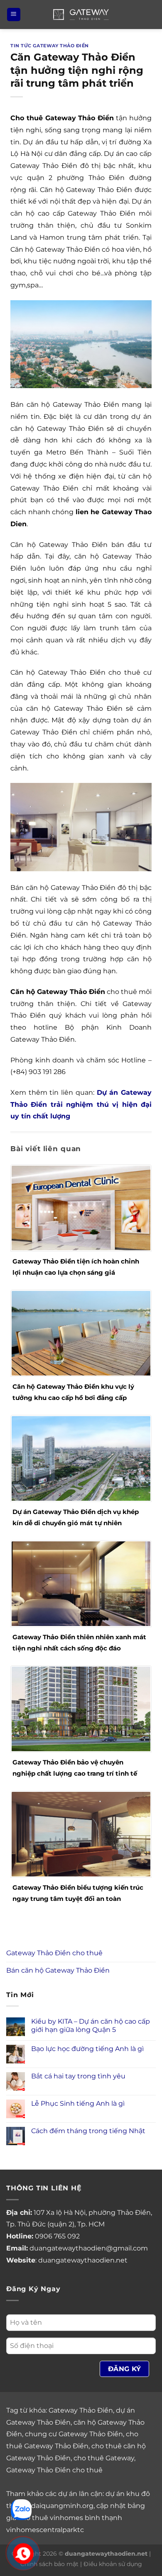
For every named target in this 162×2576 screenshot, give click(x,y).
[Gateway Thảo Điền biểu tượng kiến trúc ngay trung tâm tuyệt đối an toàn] (81, 1834)
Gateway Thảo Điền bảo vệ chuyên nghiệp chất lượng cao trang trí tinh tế (75, 1768)
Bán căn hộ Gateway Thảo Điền (58, 1970)
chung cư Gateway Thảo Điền (74, 2434)
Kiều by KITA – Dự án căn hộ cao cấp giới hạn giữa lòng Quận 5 (91, 2025)
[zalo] (21, 2509)
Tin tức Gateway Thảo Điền (50, 46)
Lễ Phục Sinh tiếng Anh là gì (78, 2103)
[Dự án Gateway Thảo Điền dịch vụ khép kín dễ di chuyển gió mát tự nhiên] (81, 1458)
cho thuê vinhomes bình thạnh (70, 2518)
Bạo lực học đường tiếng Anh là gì (87, 2049)
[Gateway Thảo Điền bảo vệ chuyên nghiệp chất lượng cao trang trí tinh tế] (81, 1709)
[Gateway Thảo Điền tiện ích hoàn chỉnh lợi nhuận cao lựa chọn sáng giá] (81, 1208)
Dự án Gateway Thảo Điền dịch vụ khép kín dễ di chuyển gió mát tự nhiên (76, 1517)
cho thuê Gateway (104, 2458)
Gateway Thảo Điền (81, 2410)
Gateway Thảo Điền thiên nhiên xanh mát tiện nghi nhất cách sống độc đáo (79, 1643)
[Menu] (14, 15)
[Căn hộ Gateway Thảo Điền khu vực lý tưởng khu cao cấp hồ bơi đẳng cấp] (81, 1333)
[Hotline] (23, 2554)
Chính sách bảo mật (49, 2564)
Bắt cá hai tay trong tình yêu (78, 2076)
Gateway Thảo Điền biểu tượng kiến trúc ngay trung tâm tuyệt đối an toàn (78, 1893)
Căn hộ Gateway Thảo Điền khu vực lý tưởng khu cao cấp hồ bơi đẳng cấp (73, 1392)
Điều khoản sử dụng (113, 2564)
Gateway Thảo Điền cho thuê (54, 1953)
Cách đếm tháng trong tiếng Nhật (88, 2131)
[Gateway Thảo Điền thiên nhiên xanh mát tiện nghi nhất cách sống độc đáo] (81, 1583)
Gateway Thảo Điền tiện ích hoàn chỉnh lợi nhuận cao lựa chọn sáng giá (76, 1267)
